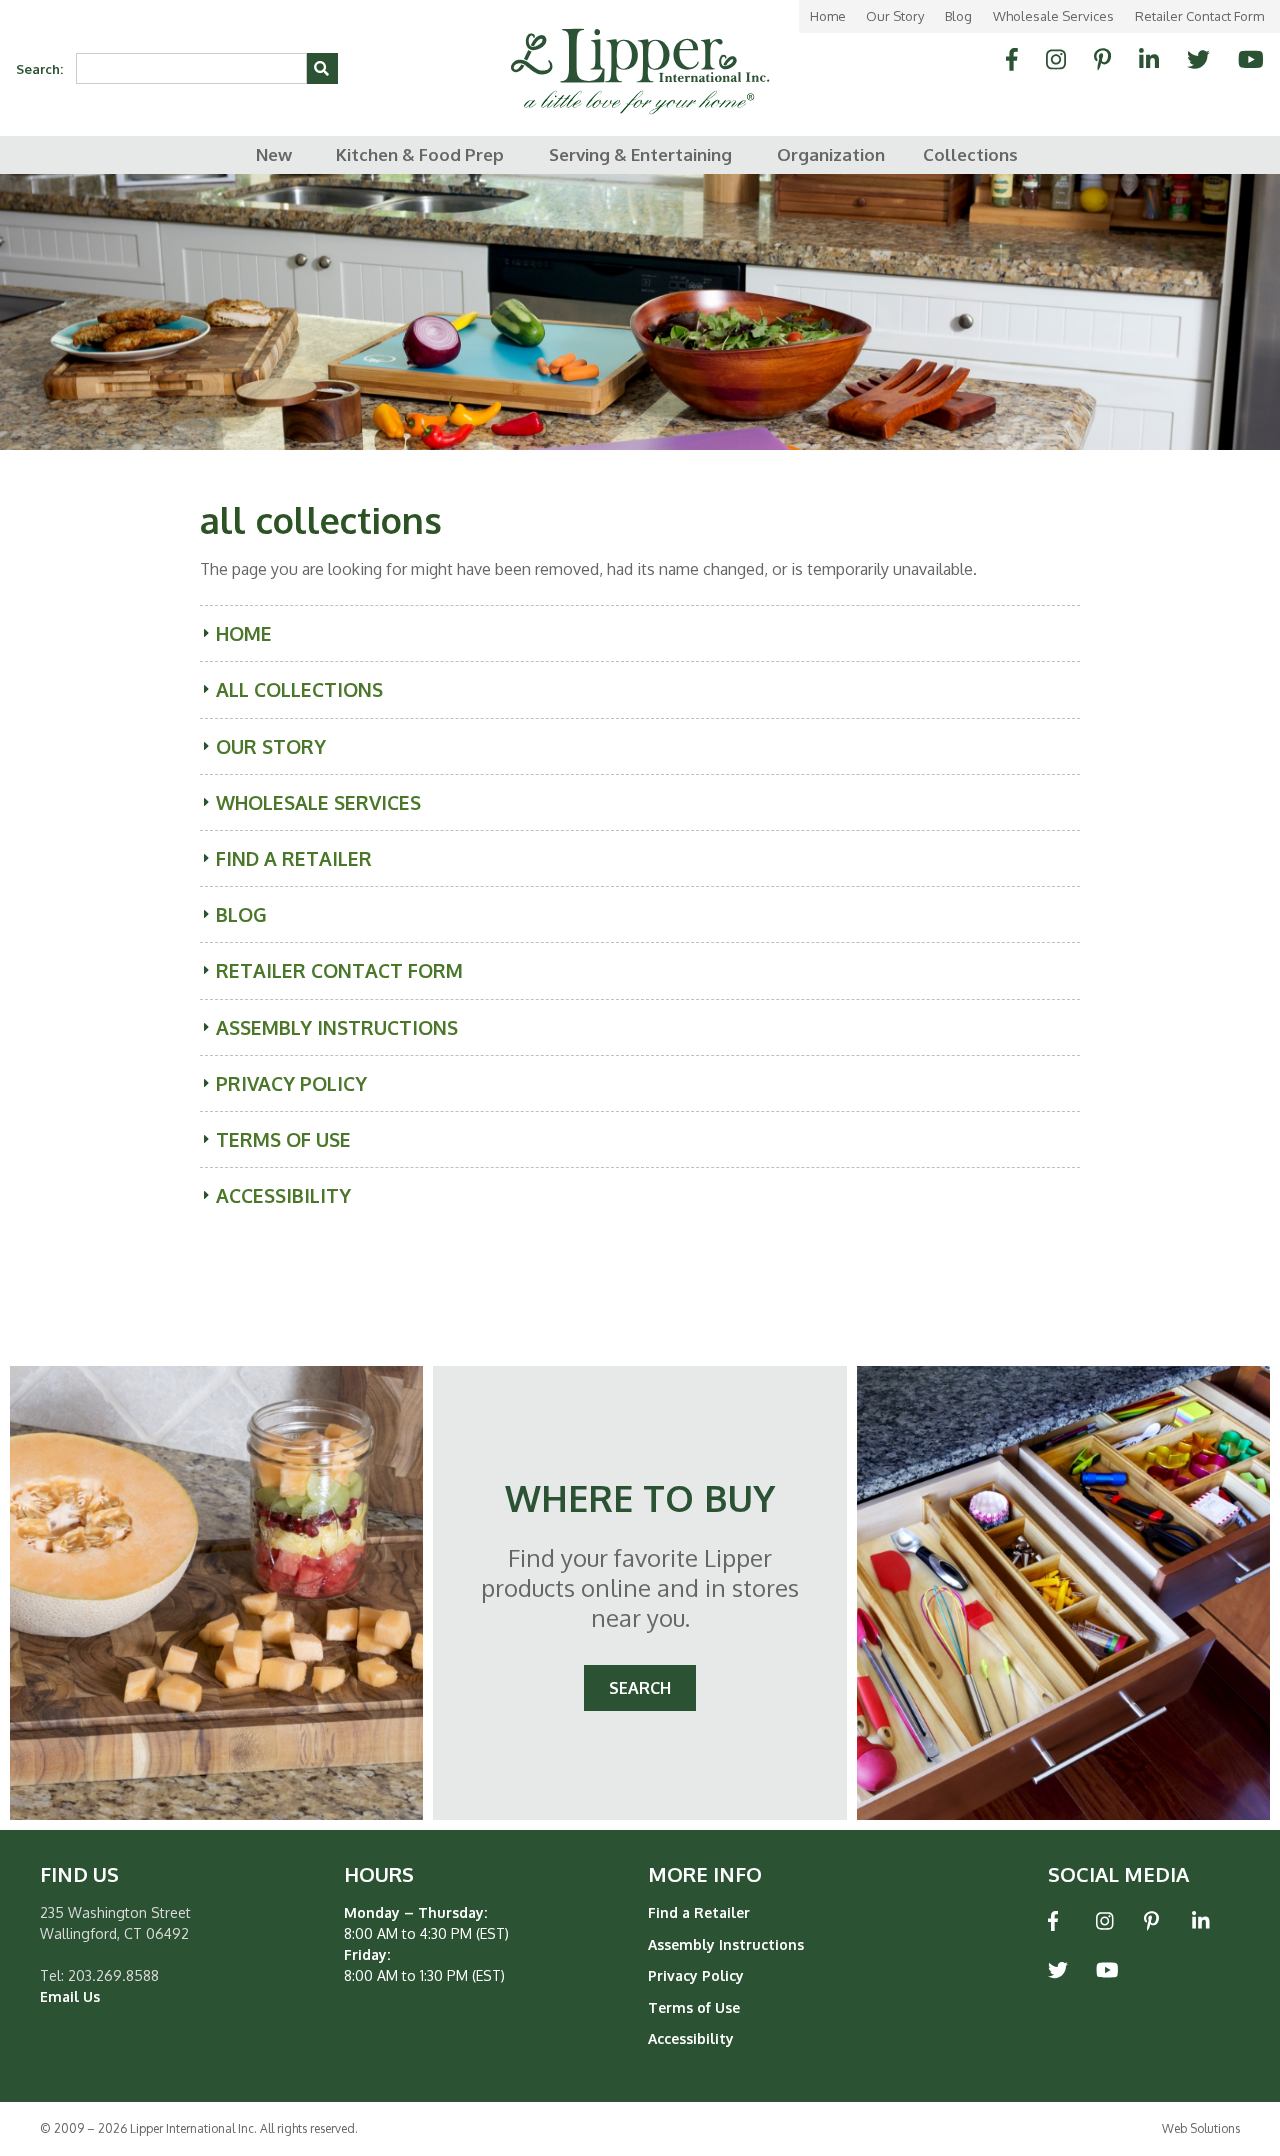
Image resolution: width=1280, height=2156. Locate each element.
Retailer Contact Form (1199, 16)
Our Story (895, 16)
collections (970, 154)
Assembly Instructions (337, 1027)
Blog (958, 16)
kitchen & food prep (420, 154)
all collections (299, 689)
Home (828, 16)
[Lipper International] (640, 56)
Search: (39, 69)
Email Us (70, 1996)
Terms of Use (283, 1139)
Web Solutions (1201, 2128)
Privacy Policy (291, 1083)
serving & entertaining (640, 154)
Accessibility (283, 1195)
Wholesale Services (1053, 16)
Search (640, 1688)
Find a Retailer (294, 858)
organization (831, 154)
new (274, 154)
